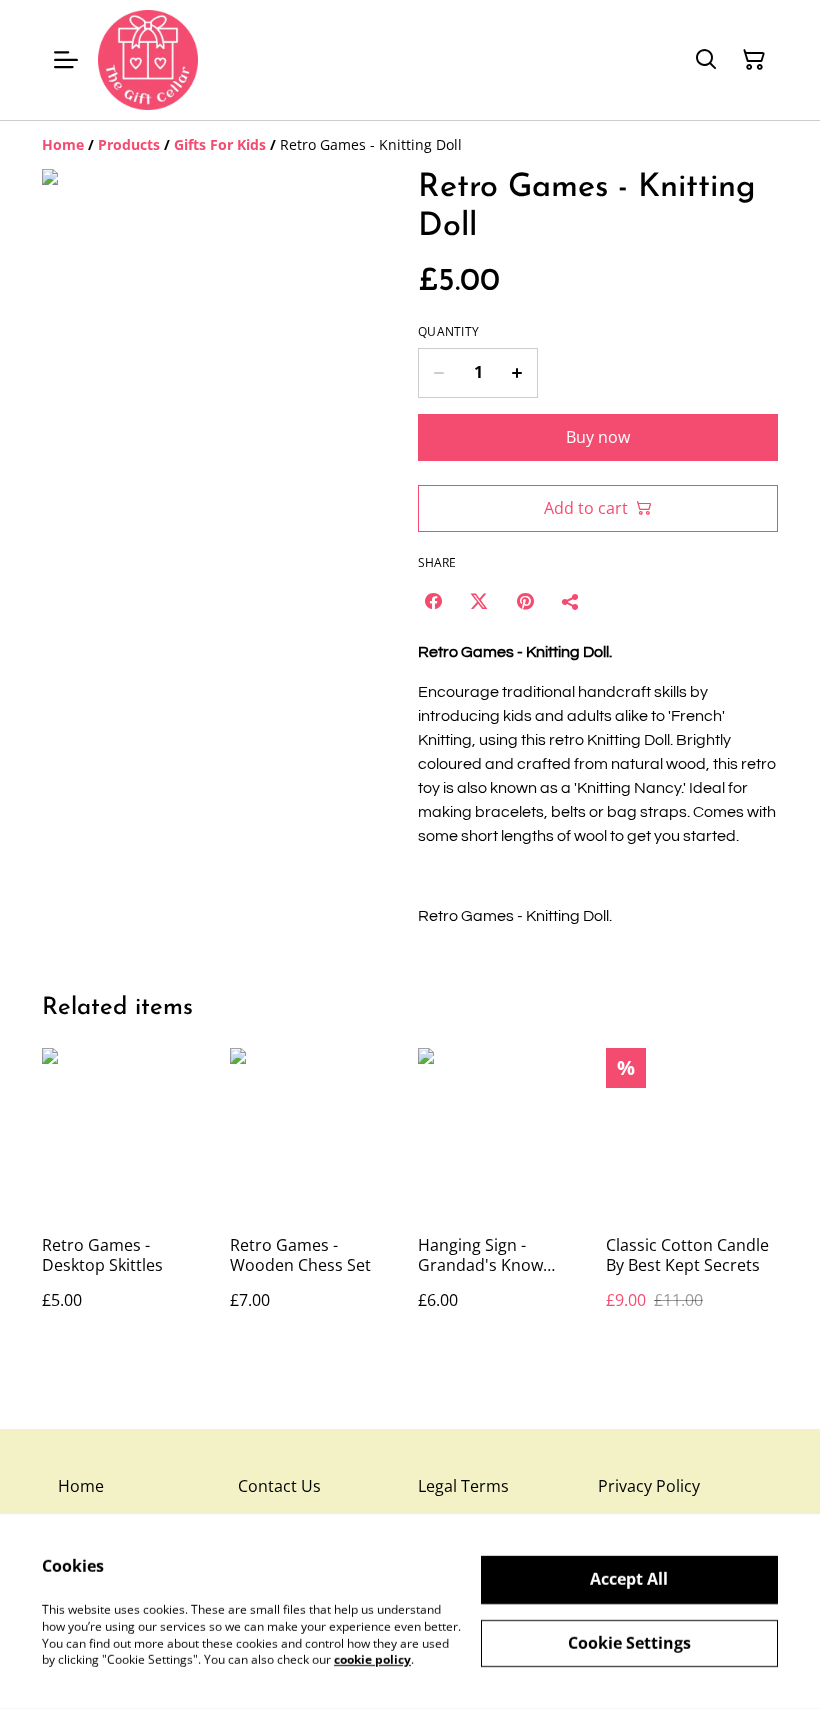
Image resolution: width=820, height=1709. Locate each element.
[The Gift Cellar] (148, 60)
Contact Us (279, 1486)
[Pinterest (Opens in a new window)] (525, 601)
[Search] (706, 60)
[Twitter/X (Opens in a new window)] (479, 601)
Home (81, 1486)
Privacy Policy (649, 1486)
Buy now (598, 437)
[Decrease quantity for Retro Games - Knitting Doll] (438, 373)
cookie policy (372, 1659)
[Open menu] (66, 60)
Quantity (448, 332)
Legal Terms (463, 1486)
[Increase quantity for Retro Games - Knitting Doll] (517, 373)
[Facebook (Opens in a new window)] (433, 601)
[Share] (571, 601)
